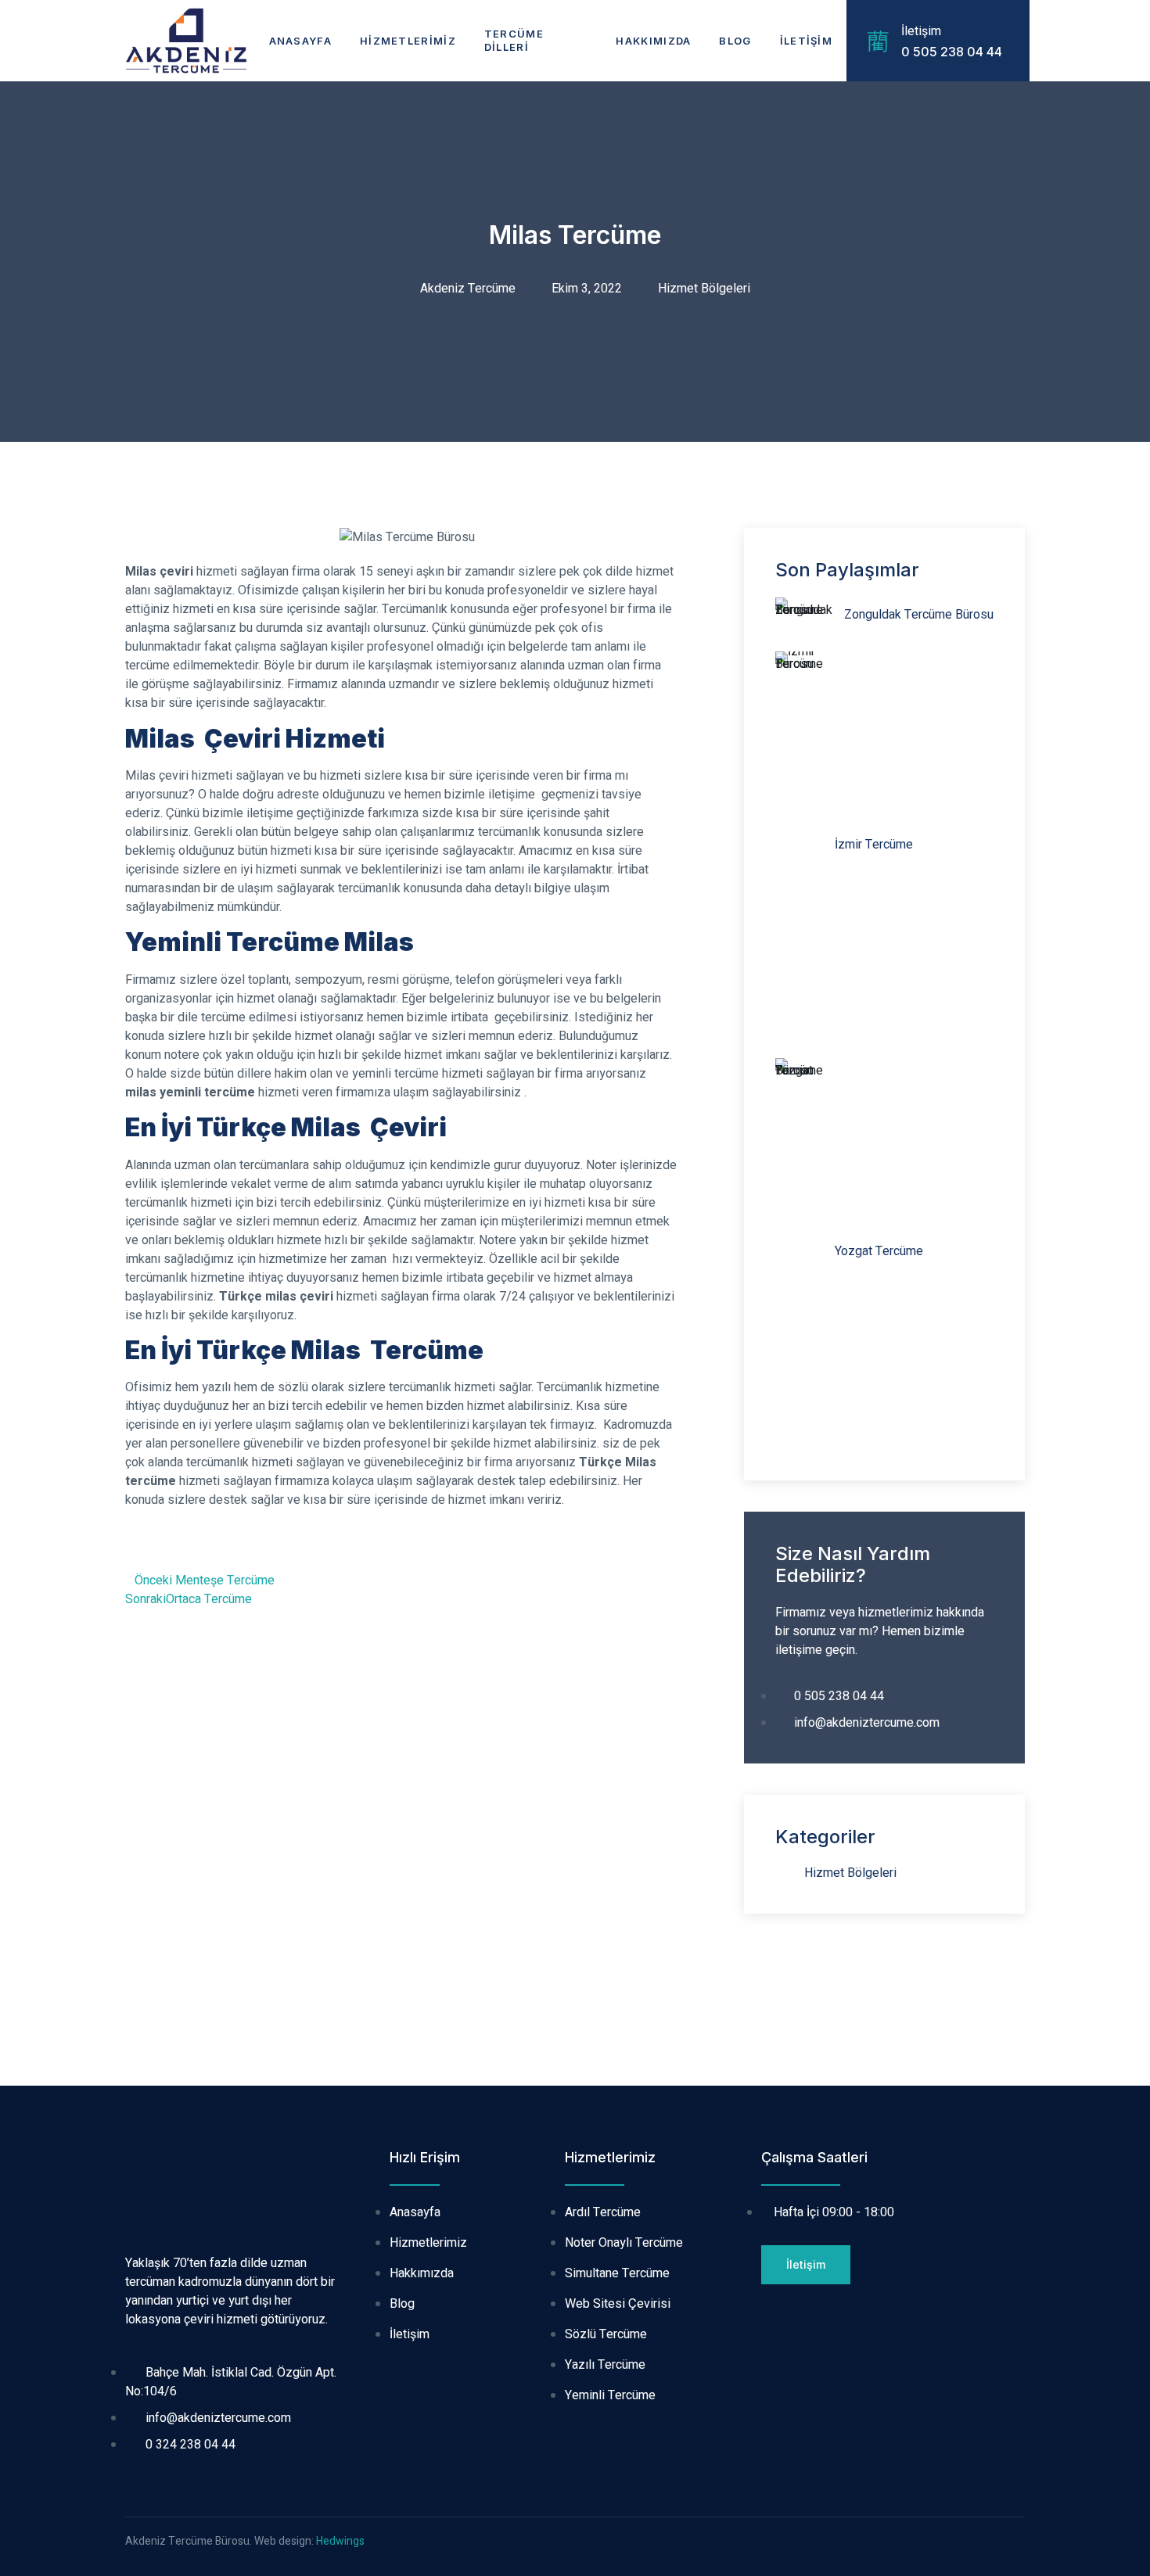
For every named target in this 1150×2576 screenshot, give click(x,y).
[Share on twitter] (150, 1546)
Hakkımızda (653, 41)
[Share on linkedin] (171, 1546)
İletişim (806, 41)
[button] (806, 2265)
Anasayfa (300, 41)
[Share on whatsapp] (191, 1546)
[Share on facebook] (130, 1546)
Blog (735, 41)
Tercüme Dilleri (514, 40)
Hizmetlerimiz (408, 41)
